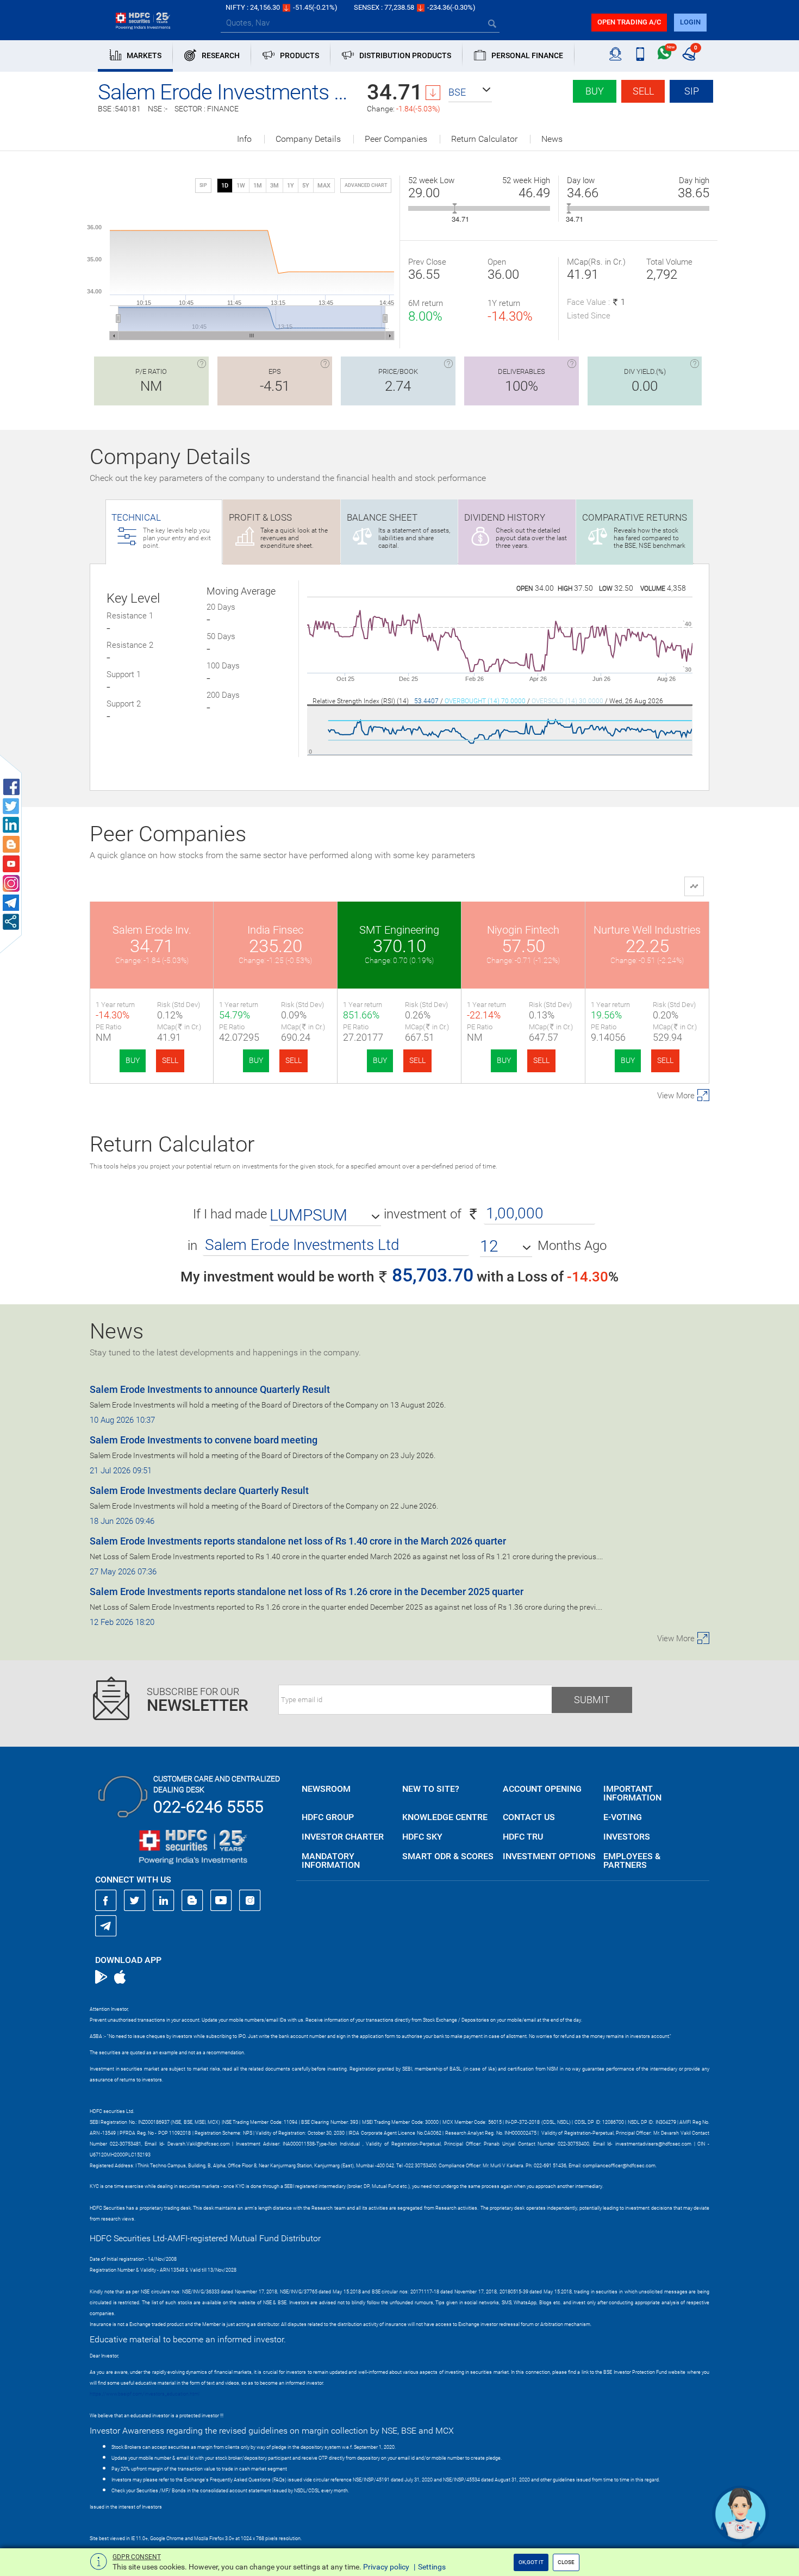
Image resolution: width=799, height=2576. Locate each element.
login (690, 22)
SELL (170, 1060)
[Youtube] (221, 1900)
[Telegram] (106, 1925)
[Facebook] (106, 1900)
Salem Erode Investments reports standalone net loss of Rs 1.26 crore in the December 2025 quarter (307, 1592)
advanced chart (366, 185)
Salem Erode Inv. (152, 930)
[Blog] (192, 1900)
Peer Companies (396, 139)
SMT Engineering (399, 930)
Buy (595, 91)
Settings (432, 2567)
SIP (692, 91)
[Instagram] (250, 1900)
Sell (643, 91)
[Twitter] (135, 1900)
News (552, 139)
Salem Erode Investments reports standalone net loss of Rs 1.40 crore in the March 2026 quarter (298, 1541)
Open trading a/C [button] (629, 22)
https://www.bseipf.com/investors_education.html (145, 2394)
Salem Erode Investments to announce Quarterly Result (210, 1389)
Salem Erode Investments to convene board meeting (204, 1440)
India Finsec (275, 930)
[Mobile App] (640, 54)
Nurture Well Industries (647, 930)
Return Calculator (484, 139)
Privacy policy (386, 2567)
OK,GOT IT (531, 2562)
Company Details (308, 139)
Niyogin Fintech (523, 930)
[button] (470, 92)
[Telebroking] (616, 54)
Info (244, 139)
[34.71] (455, 208)
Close (566, 2562)
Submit (592, 1700)
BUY (133, 1060)
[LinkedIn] (164, 1900)
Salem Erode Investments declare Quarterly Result (199, 1490)
